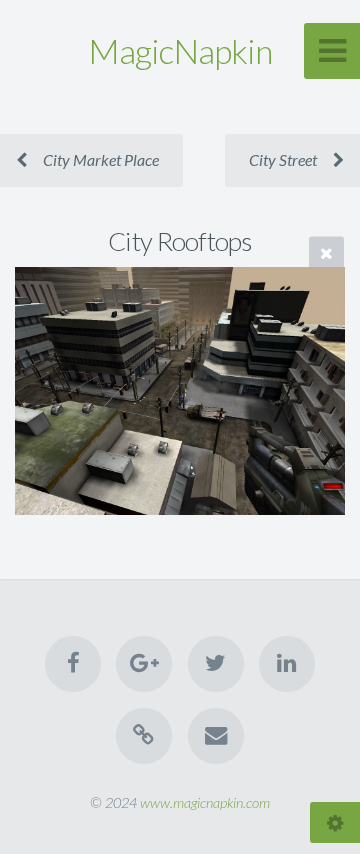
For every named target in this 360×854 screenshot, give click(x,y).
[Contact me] (216, 736)
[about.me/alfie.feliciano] (144, 736)
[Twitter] (216, 664)
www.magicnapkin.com (205, 802)
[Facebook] (73, 664)
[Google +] (144, 664)
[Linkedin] (287, 664)
